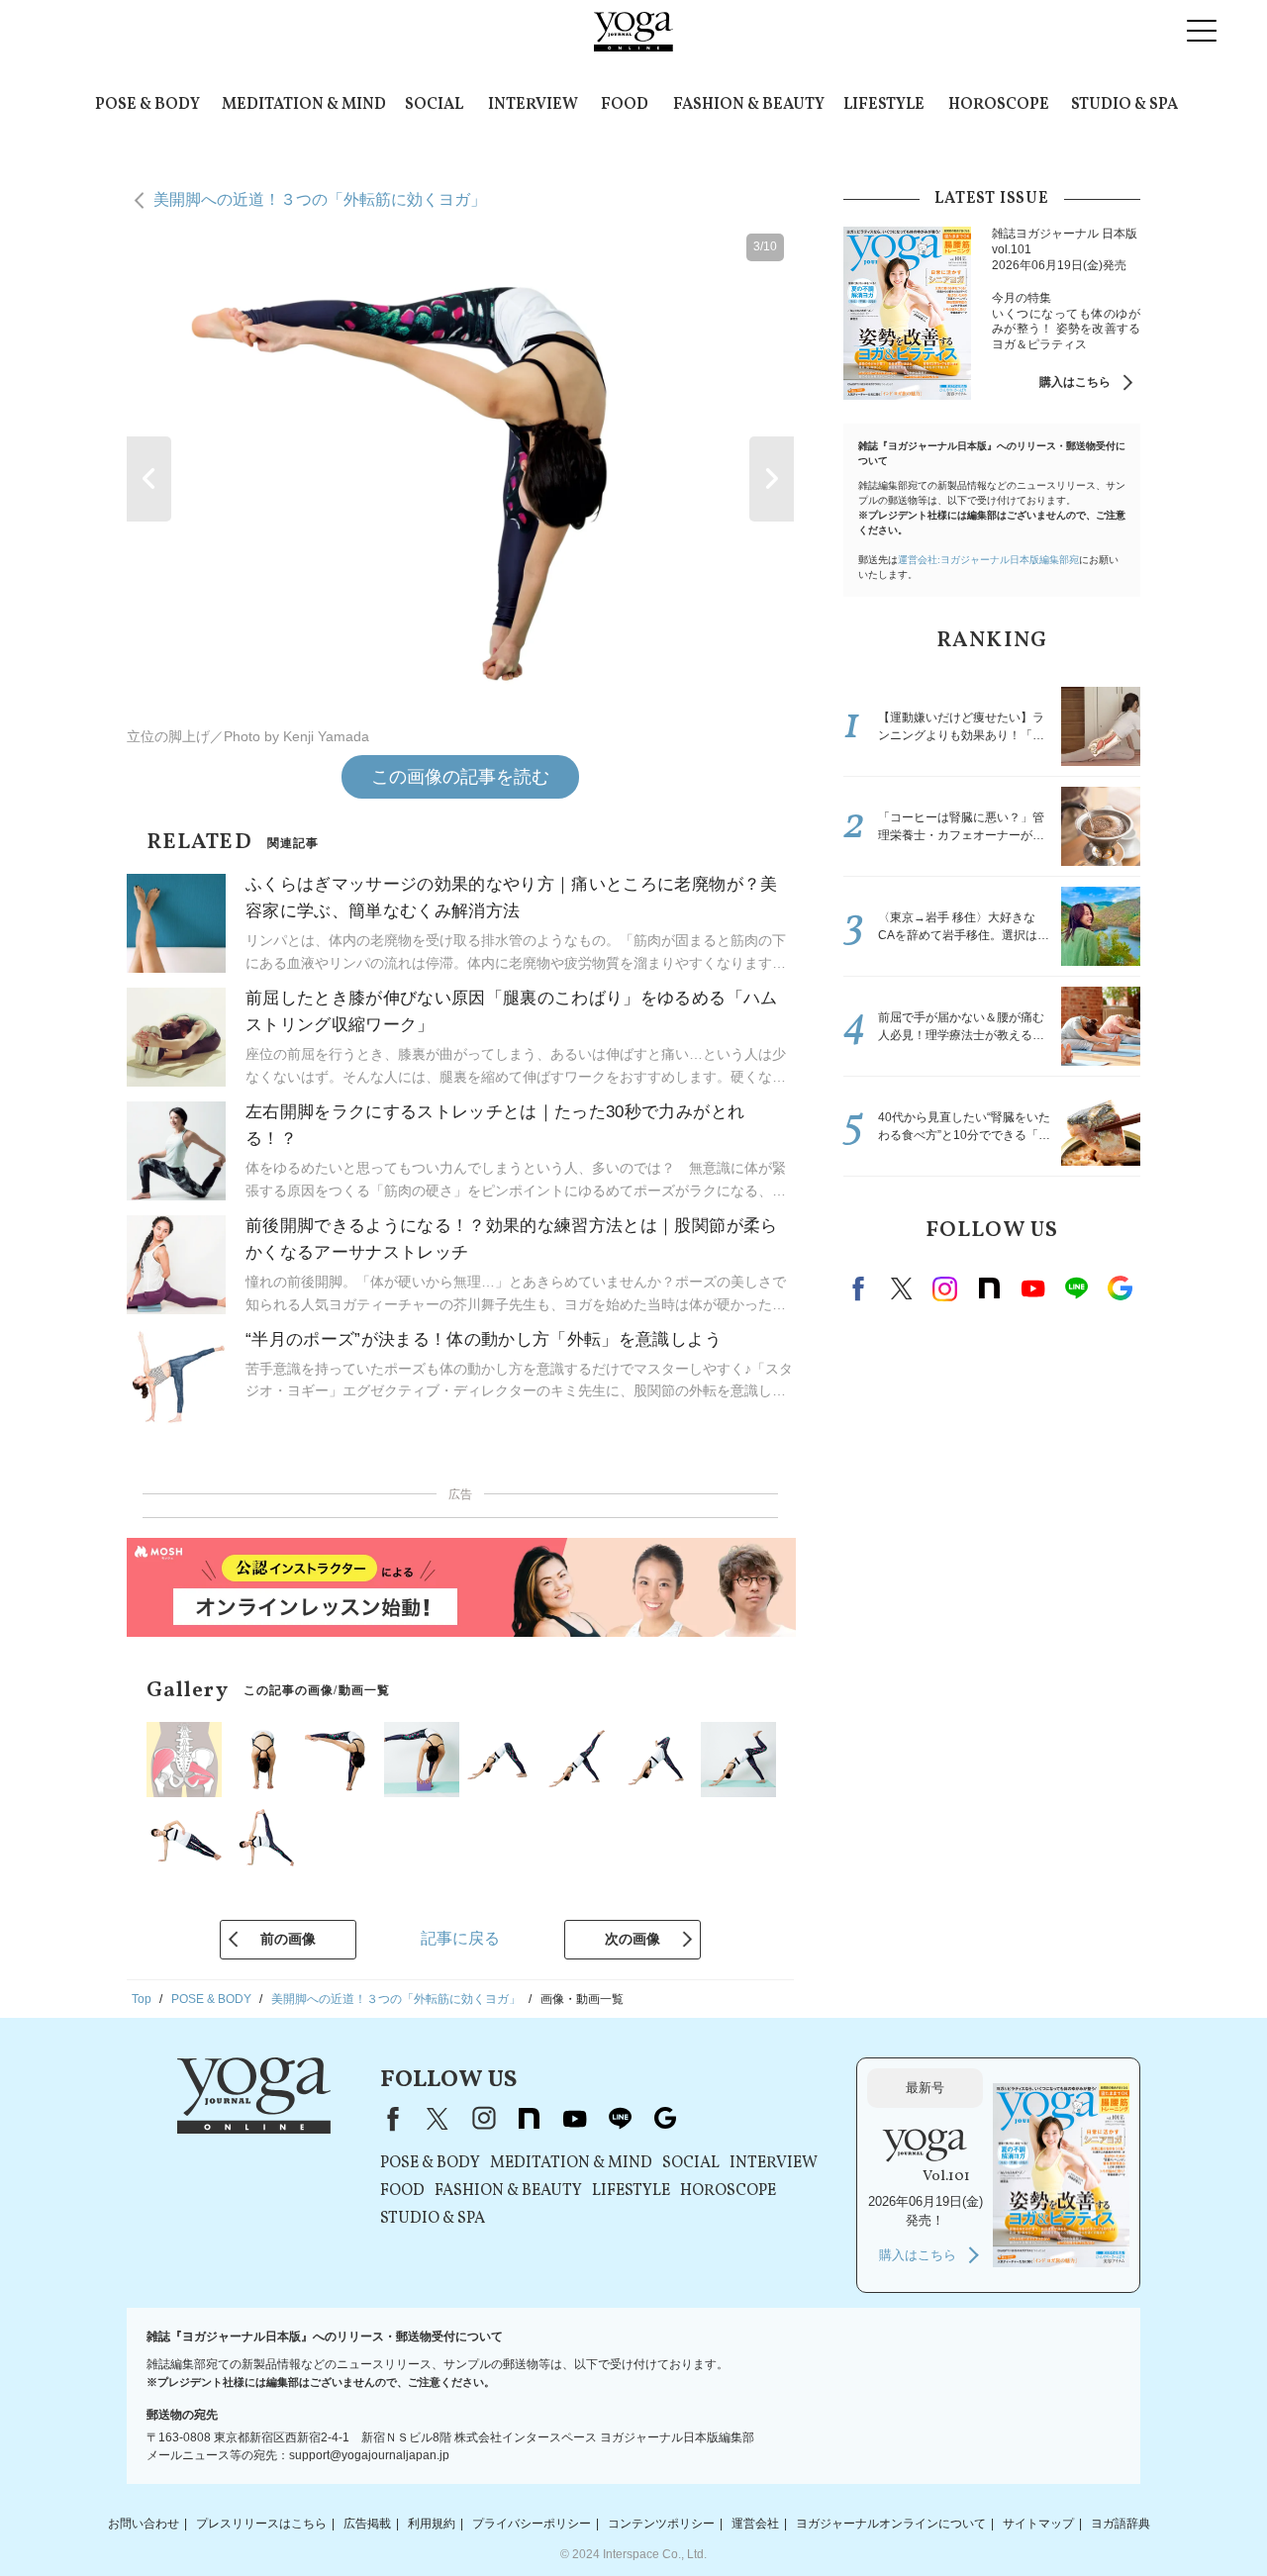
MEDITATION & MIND (304, 105)
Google (1120, 1288)
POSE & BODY (147, 105)
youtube (574, 2119)
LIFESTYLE (884, 105)
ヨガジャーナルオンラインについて (891, 2524)
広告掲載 (367, 2524)
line (1076, 1288)
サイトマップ (1038, 2524)
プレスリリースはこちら (261, 2524)
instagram (945, 1288)
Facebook (861, 1288)
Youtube (1032, 1288)
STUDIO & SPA (1124, 105)
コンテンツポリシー (661, 2524)
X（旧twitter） (902, 1288)
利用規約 (432, 2524)
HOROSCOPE (999, 105)
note (989, 1288)
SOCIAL (434, 105)
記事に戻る (460, 1938)
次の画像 (633, 1939)
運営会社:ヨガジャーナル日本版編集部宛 (988, 560)
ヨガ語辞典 (1121, 2524)
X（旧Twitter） (438, 2119)
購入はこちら (1075, 382)
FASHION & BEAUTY (749, 105)
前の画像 (288, 1939)
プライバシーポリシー (532, 2524)
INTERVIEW (533, 105)
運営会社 (755, 2524)
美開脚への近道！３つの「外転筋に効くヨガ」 (320, 199)
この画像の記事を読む (460, 777)
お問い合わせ (144, 2524)
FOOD (625, 105)
